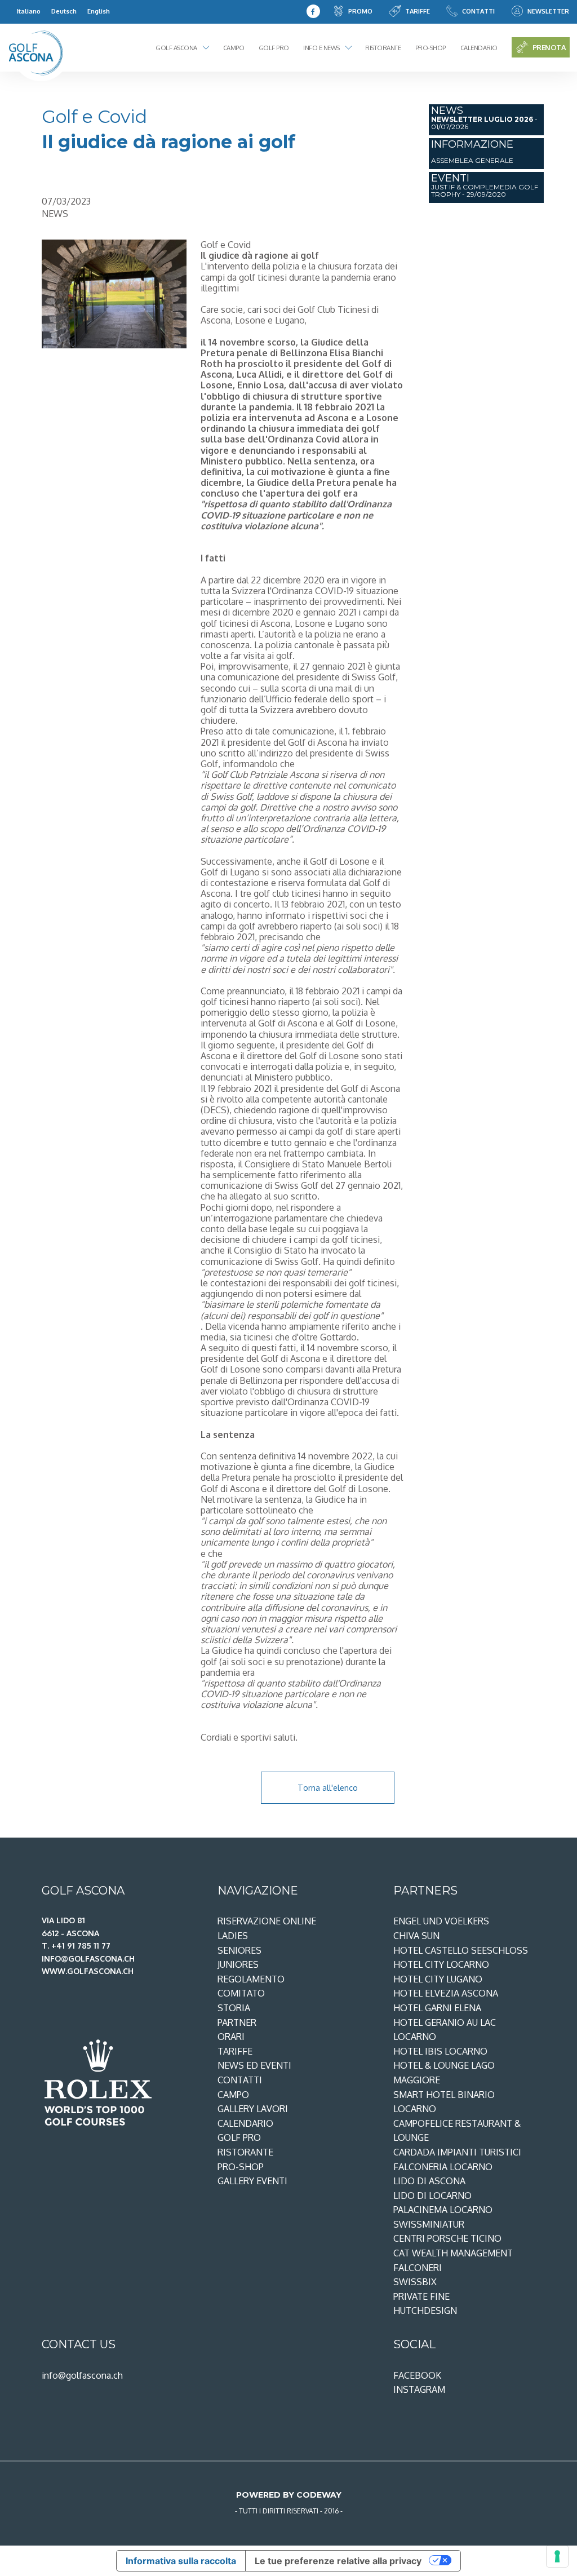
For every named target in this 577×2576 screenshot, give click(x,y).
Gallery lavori (253, 2109)
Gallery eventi (252, 2181)
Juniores (238, 1964)
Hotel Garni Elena (437, 2008)
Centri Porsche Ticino (447, 2238)
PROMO (360, 11)
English (99, 11)
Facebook (417, 2375)
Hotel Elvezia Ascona (446, 1993)
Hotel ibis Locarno (440, 2051)
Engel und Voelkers (441, 1921)
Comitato (241, 1993)
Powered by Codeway (289, 2495)
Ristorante (383, 48)
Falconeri (418, 2268)
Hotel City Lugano (438, 1979)
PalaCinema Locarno (443, 2210)
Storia (234, 2008)
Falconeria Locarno (443, 2167)
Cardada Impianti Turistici (457, 2152)
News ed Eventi (254, 2065)
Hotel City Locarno (441, 1964)
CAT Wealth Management (453, 2253)
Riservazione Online (267, 1921)
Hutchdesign (425, 2311)
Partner (237, 2022)
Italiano (29, 11)
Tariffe (418, 11)
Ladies (233, 1936)
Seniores (239, 1950)
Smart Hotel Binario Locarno (444, 2102)
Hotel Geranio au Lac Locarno (445, 2030)
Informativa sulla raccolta (181, 2561)
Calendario (479, 48)
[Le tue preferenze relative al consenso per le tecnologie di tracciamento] (557, 2556)
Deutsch (64, 11)
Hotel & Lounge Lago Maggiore (444, 2073)
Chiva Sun (416, 1936)
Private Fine (421, 2296)
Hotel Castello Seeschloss (461, 1950)
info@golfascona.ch (82, 2375)
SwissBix (415, 2282)
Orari (231, 2037)
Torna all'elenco (328, 1787)
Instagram (419, 2389)
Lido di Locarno (432, 2196)
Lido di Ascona (429, 2181)
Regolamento (251, 1979)
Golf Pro (274, 48)
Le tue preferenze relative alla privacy (338, 2561)
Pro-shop (430, 48)
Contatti (478, 11)
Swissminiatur (429, 2224)
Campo (234, 48)
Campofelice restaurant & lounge (457, 2131)
